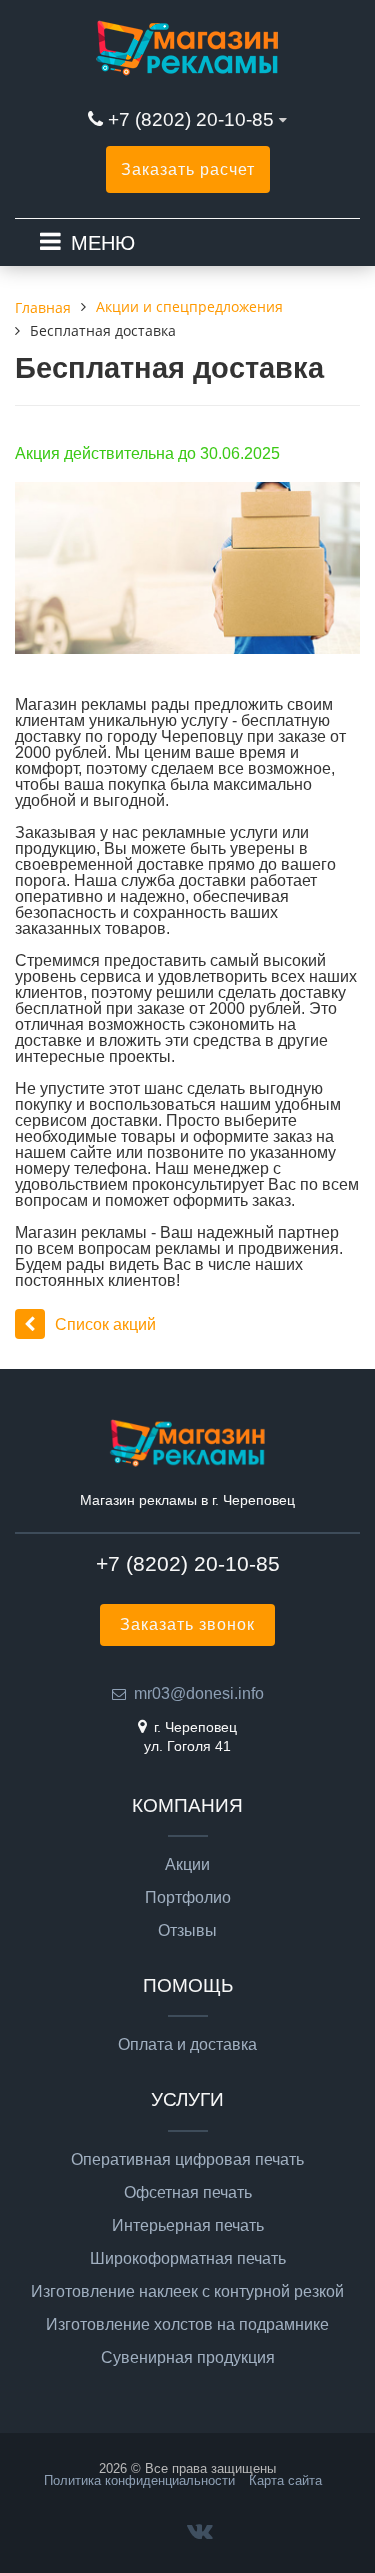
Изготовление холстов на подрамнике (187, 2325)
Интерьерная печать (188, 2226)
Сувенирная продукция (188, 2358)
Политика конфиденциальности (139, 2480)
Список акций (105, 1324)
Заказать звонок (187, 1624)
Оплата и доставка (187, 2045)
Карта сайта (285, 2480)
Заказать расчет (188, 169)
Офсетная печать (188, 2193)
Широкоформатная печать (188, 2259)
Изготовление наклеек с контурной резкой (187, 2292)
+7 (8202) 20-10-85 (193, 119)
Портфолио (188, 1898)
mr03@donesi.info (199, 1693)
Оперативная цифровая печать (187, 2160)
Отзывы (187, 1931)
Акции (187, 1865)
